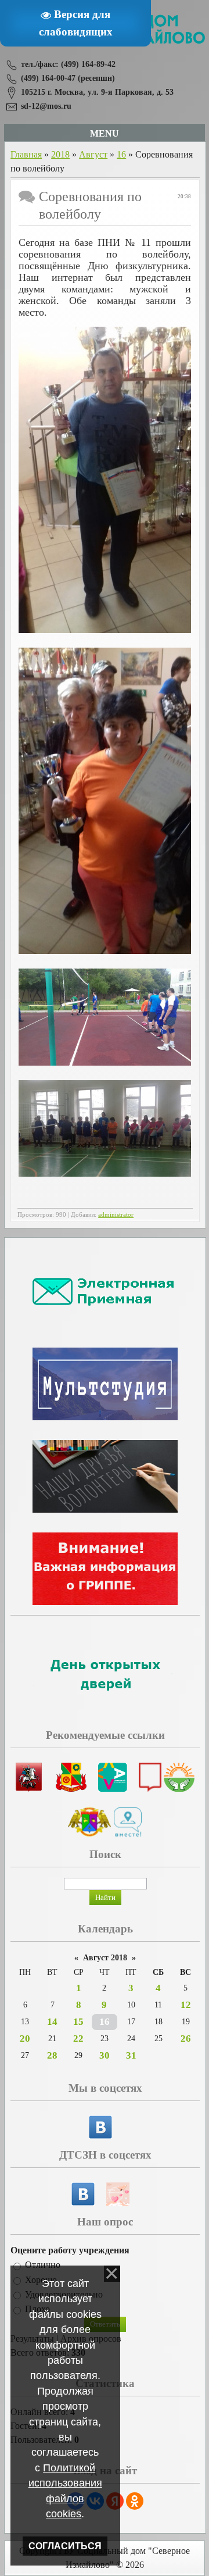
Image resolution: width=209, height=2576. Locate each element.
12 (186, 2005)
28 (52, 2055)
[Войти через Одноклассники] (135, 2501)
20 (25, 2039)
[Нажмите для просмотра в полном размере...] (105, 630)
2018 (60, 154)
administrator (116, 1215)
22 (78, 2039)
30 (105, 2055)
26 (186, 2039)
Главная (26, 154)
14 (52, 2022)
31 (131, 2055)
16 (121, 154)
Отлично (43, 2265)
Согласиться (65, 2546)
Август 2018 (105, 1958)
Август (93, 154)
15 (78, 2022)
